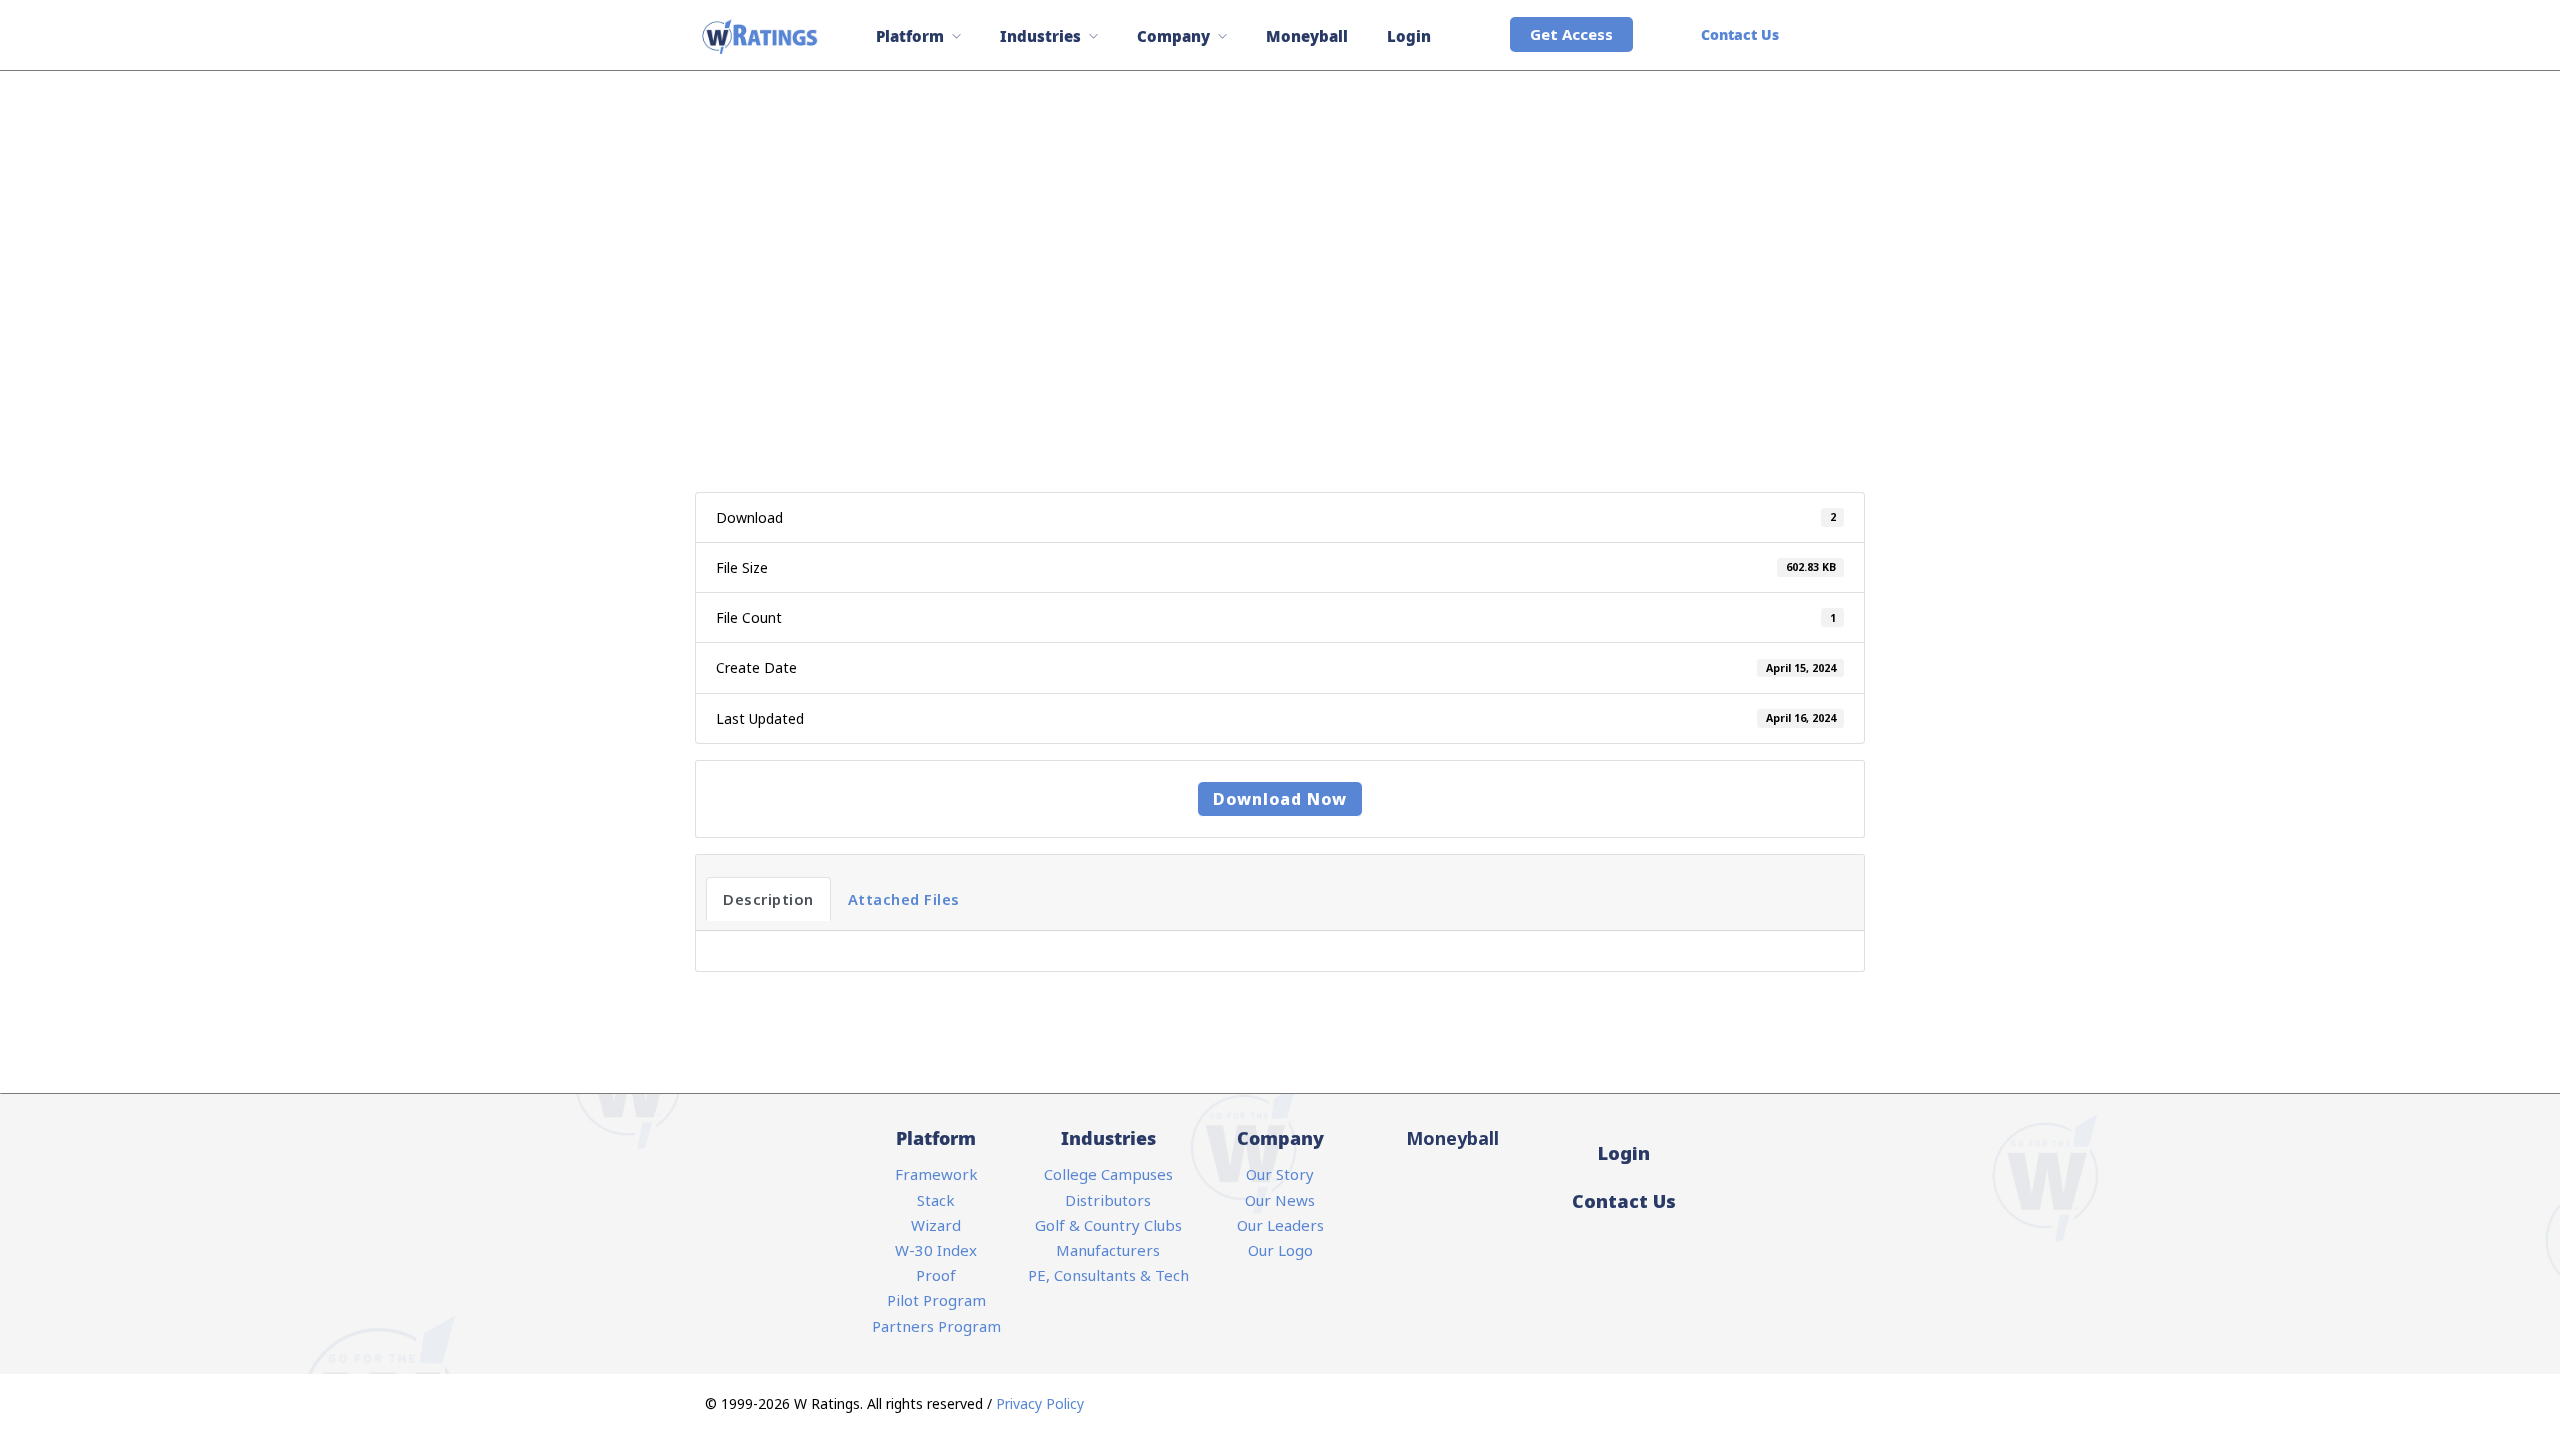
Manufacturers (1108, 1250)
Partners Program (936, 1326)
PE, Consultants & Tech (1108, 1275)
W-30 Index (936, 1250)
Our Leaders (1280, 1225)
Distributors (1108, 1200)
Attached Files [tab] (904, 899)
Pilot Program (936, 1300)
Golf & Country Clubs (1108, 1225)
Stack (936, 1200)
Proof (936, 1275)
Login (1409, 36)
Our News (1280, 1200)
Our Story (1280, 1174)
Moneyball (1307, 36)
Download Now (1280, 799)
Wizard (936, 1225)
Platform (910, 36)
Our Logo (1280, 1250)
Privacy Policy (1040, 1403)
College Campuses (1108, 1174)
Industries (1040, 36)
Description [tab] (768, 899)
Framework (936, 1174)
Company (1173, 36)
